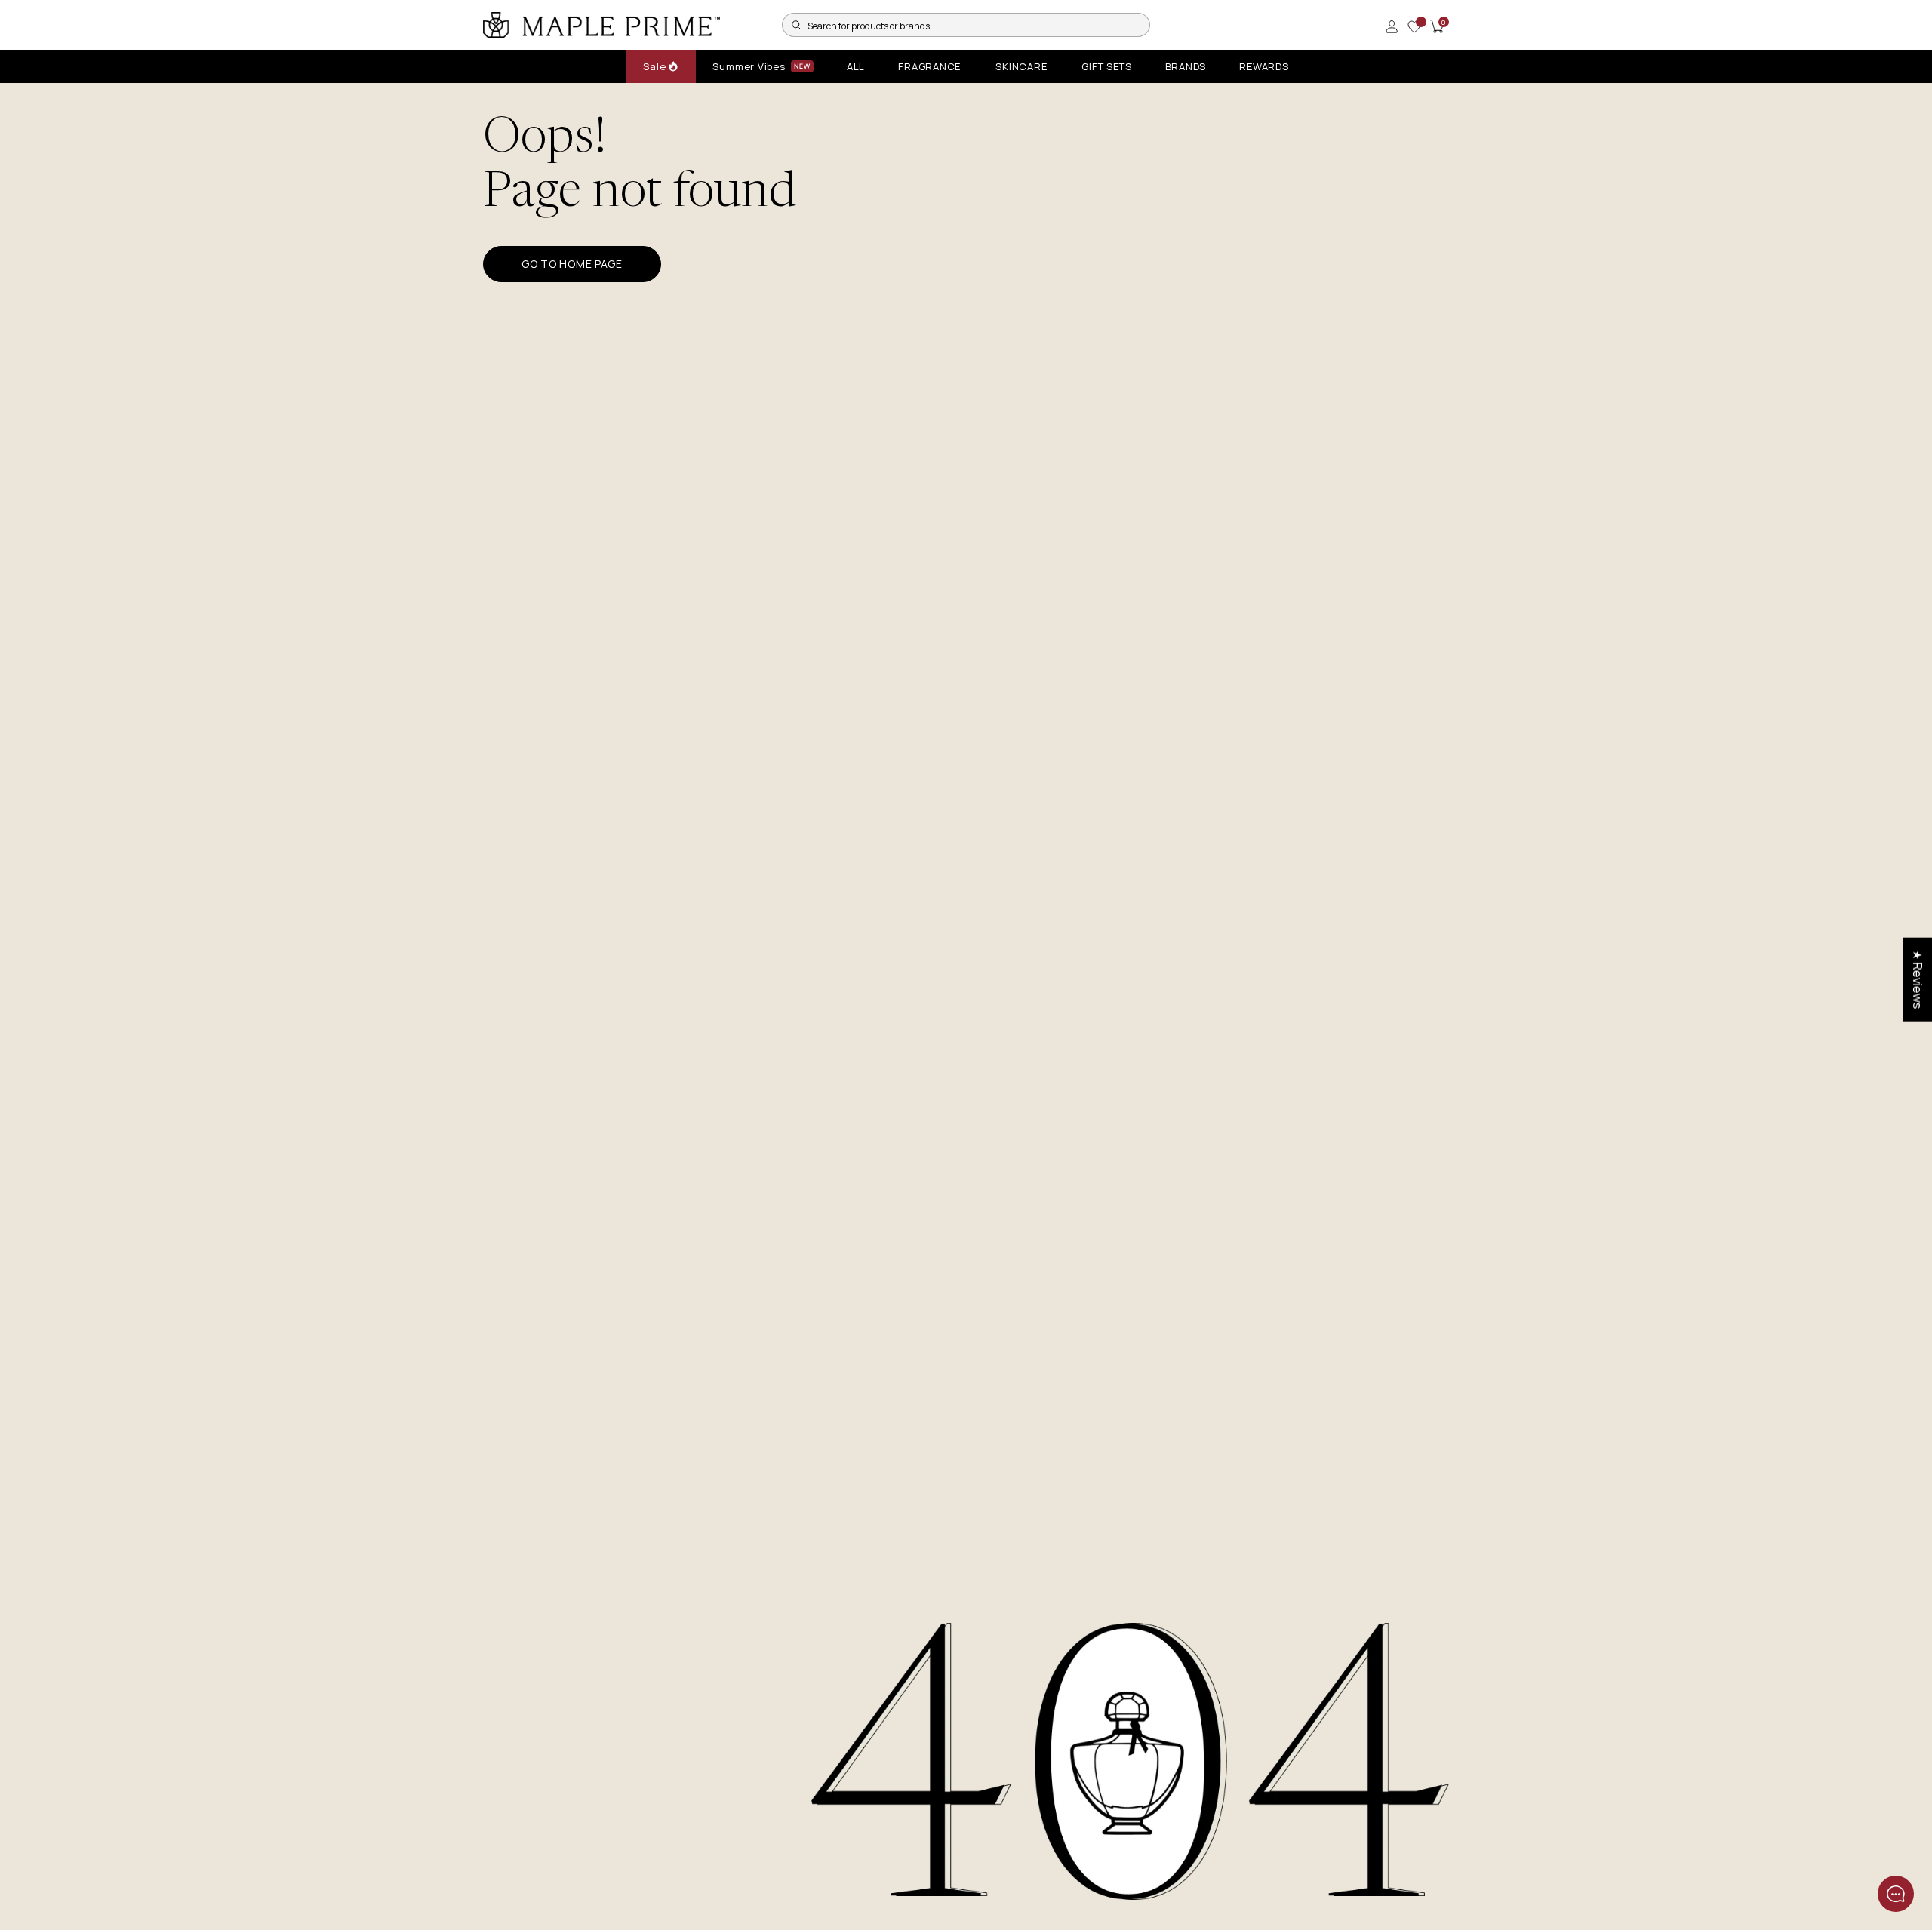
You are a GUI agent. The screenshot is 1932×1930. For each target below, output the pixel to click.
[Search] (796, 25)
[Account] (1392, 26)
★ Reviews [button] (1918, 980)
